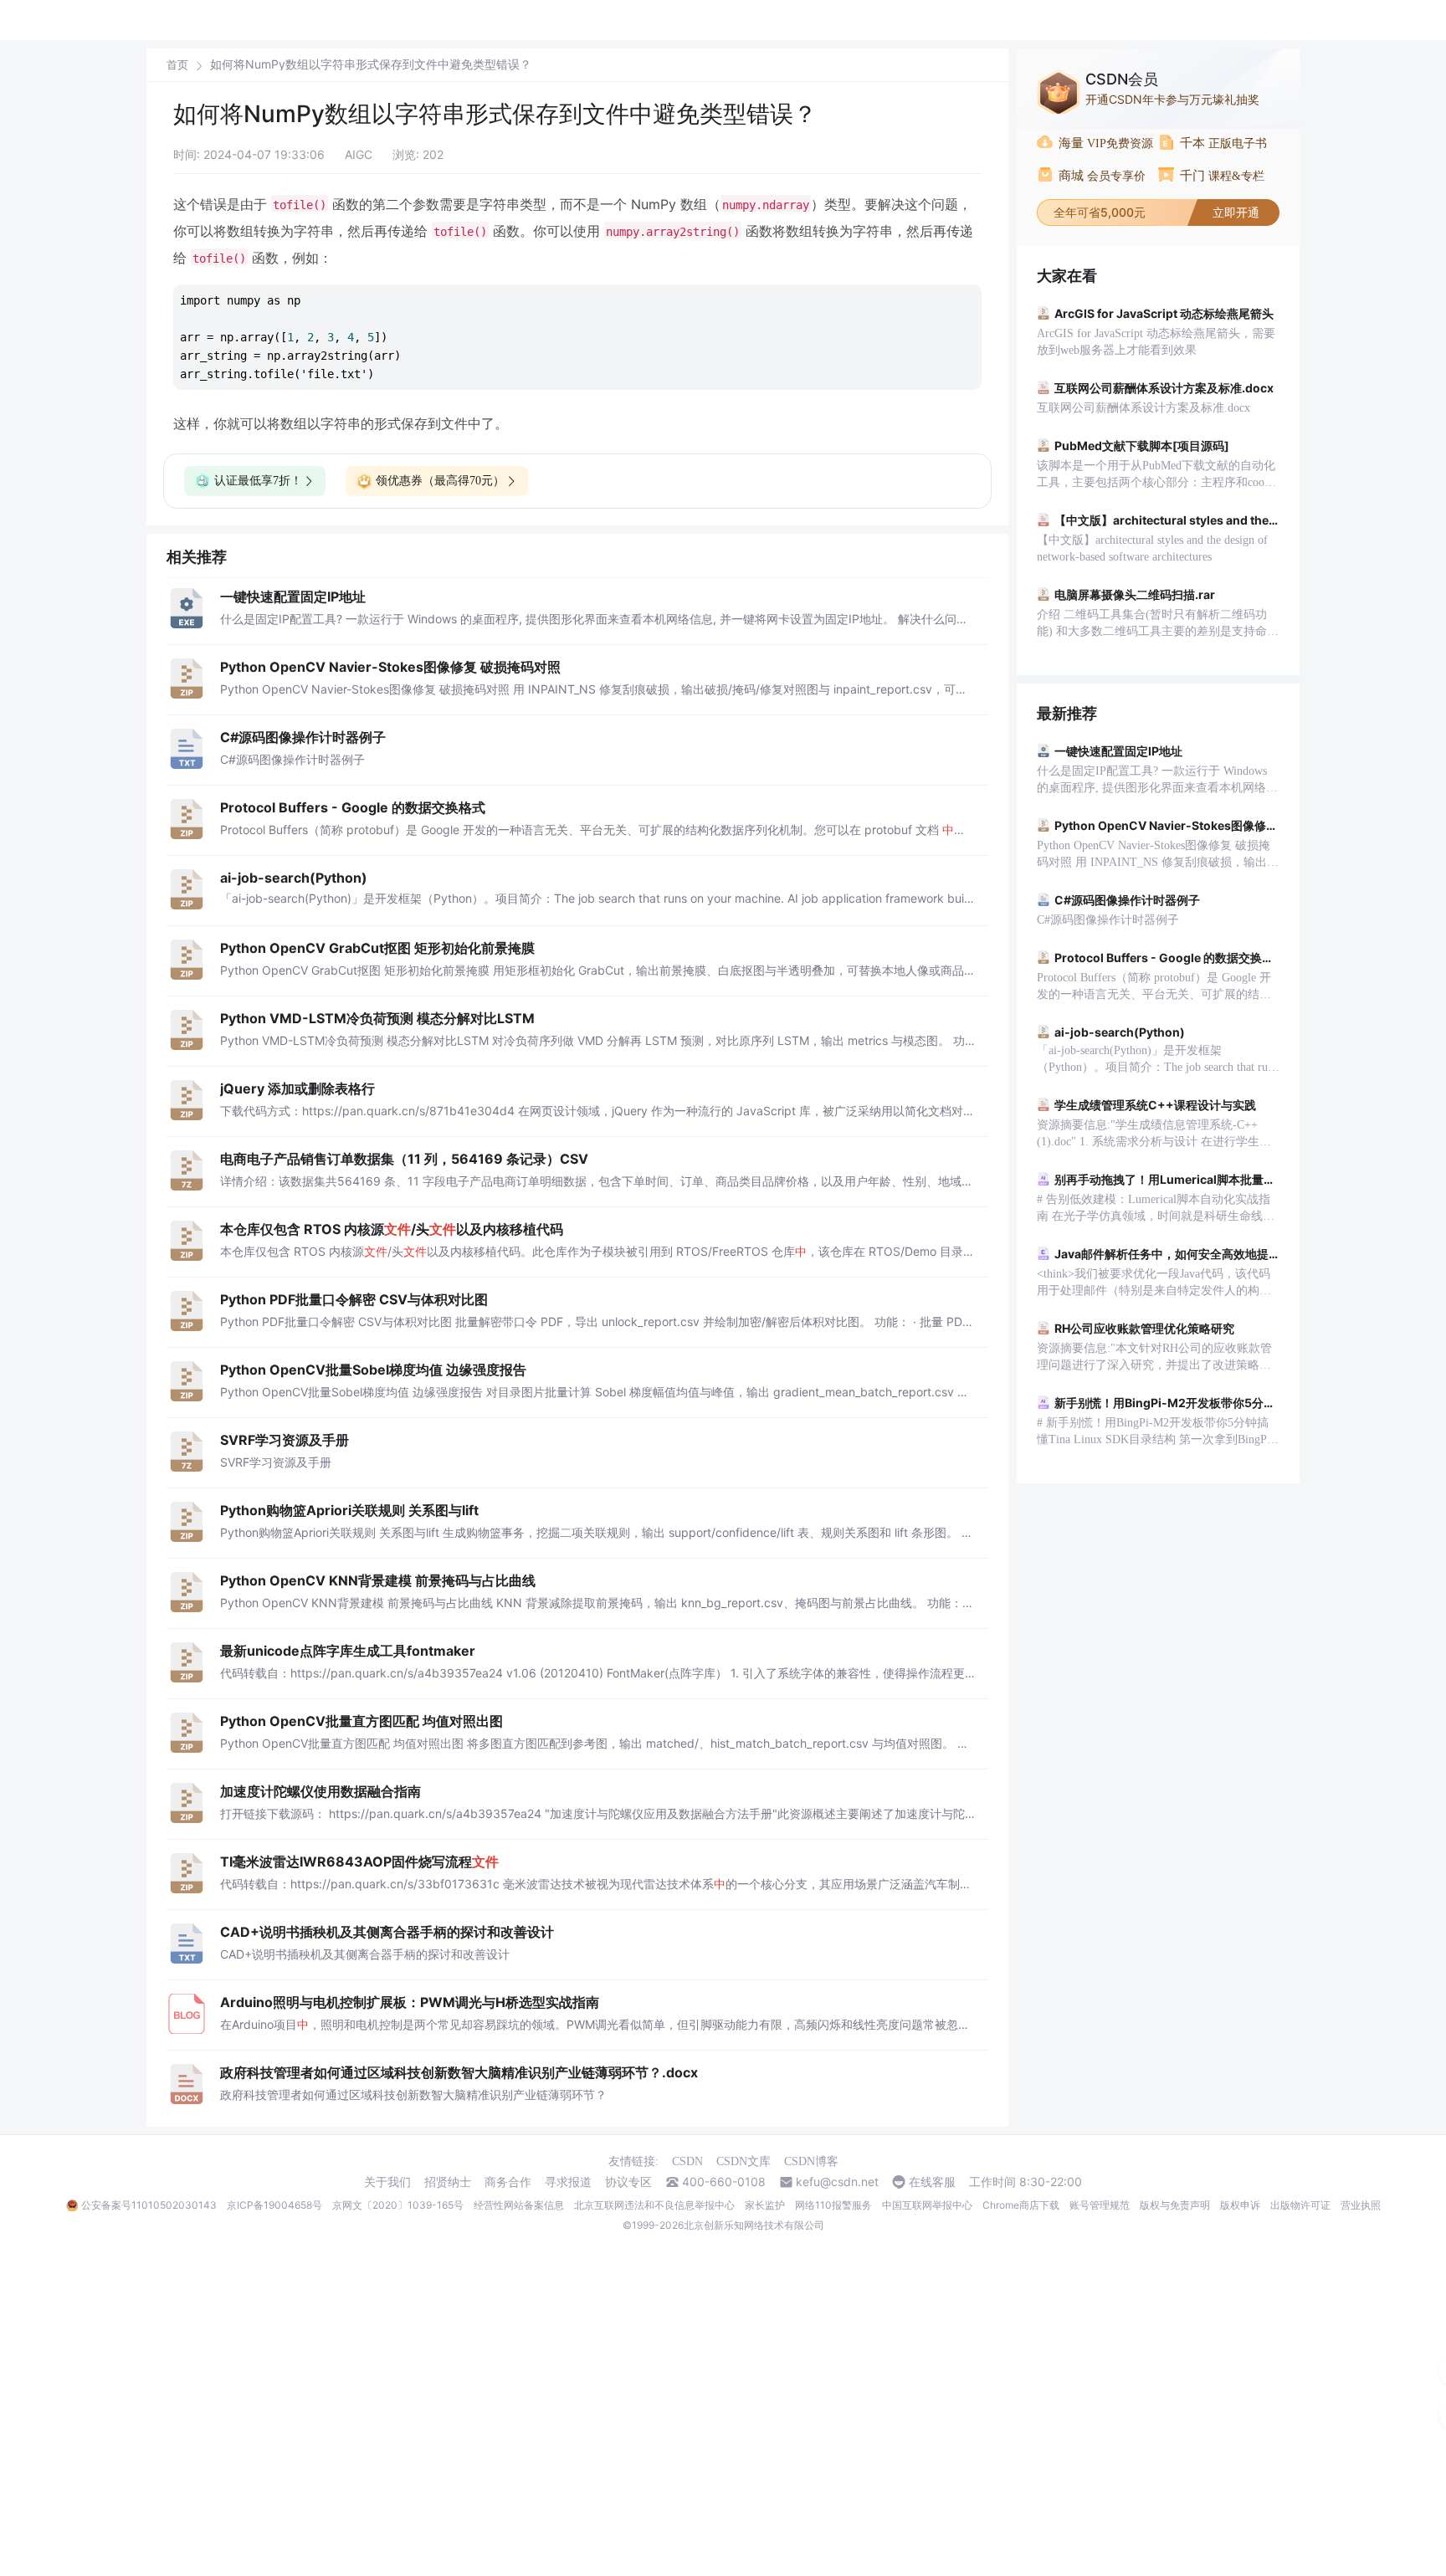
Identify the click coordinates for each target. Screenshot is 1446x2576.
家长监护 (765, 2205)
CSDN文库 (744, 2161)
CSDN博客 (811, 2161)
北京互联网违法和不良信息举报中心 (654, 2205)
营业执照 (1361, 2205)
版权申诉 (1240, 2205)
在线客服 (932, 2182)
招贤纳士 (448, 2182)
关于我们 (387, 2182)
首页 (177, 65)
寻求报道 (568, 2182)
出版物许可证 (1300, 2205)
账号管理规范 (1100, 2205)
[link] (177, 64)
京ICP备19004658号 (274, 2205)
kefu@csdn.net (837, 2182)
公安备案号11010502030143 (149, 2205)
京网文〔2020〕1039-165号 (398, 2205)
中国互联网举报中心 (927, 2205)
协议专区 (628, 2182)
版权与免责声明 (1175, 2205)
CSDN (687, 2161)
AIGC (359, 154)
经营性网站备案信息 (519, 2205)
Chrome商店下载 (1021, 2205)
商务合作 (508, 2182)
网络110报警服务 (833, 2205)
